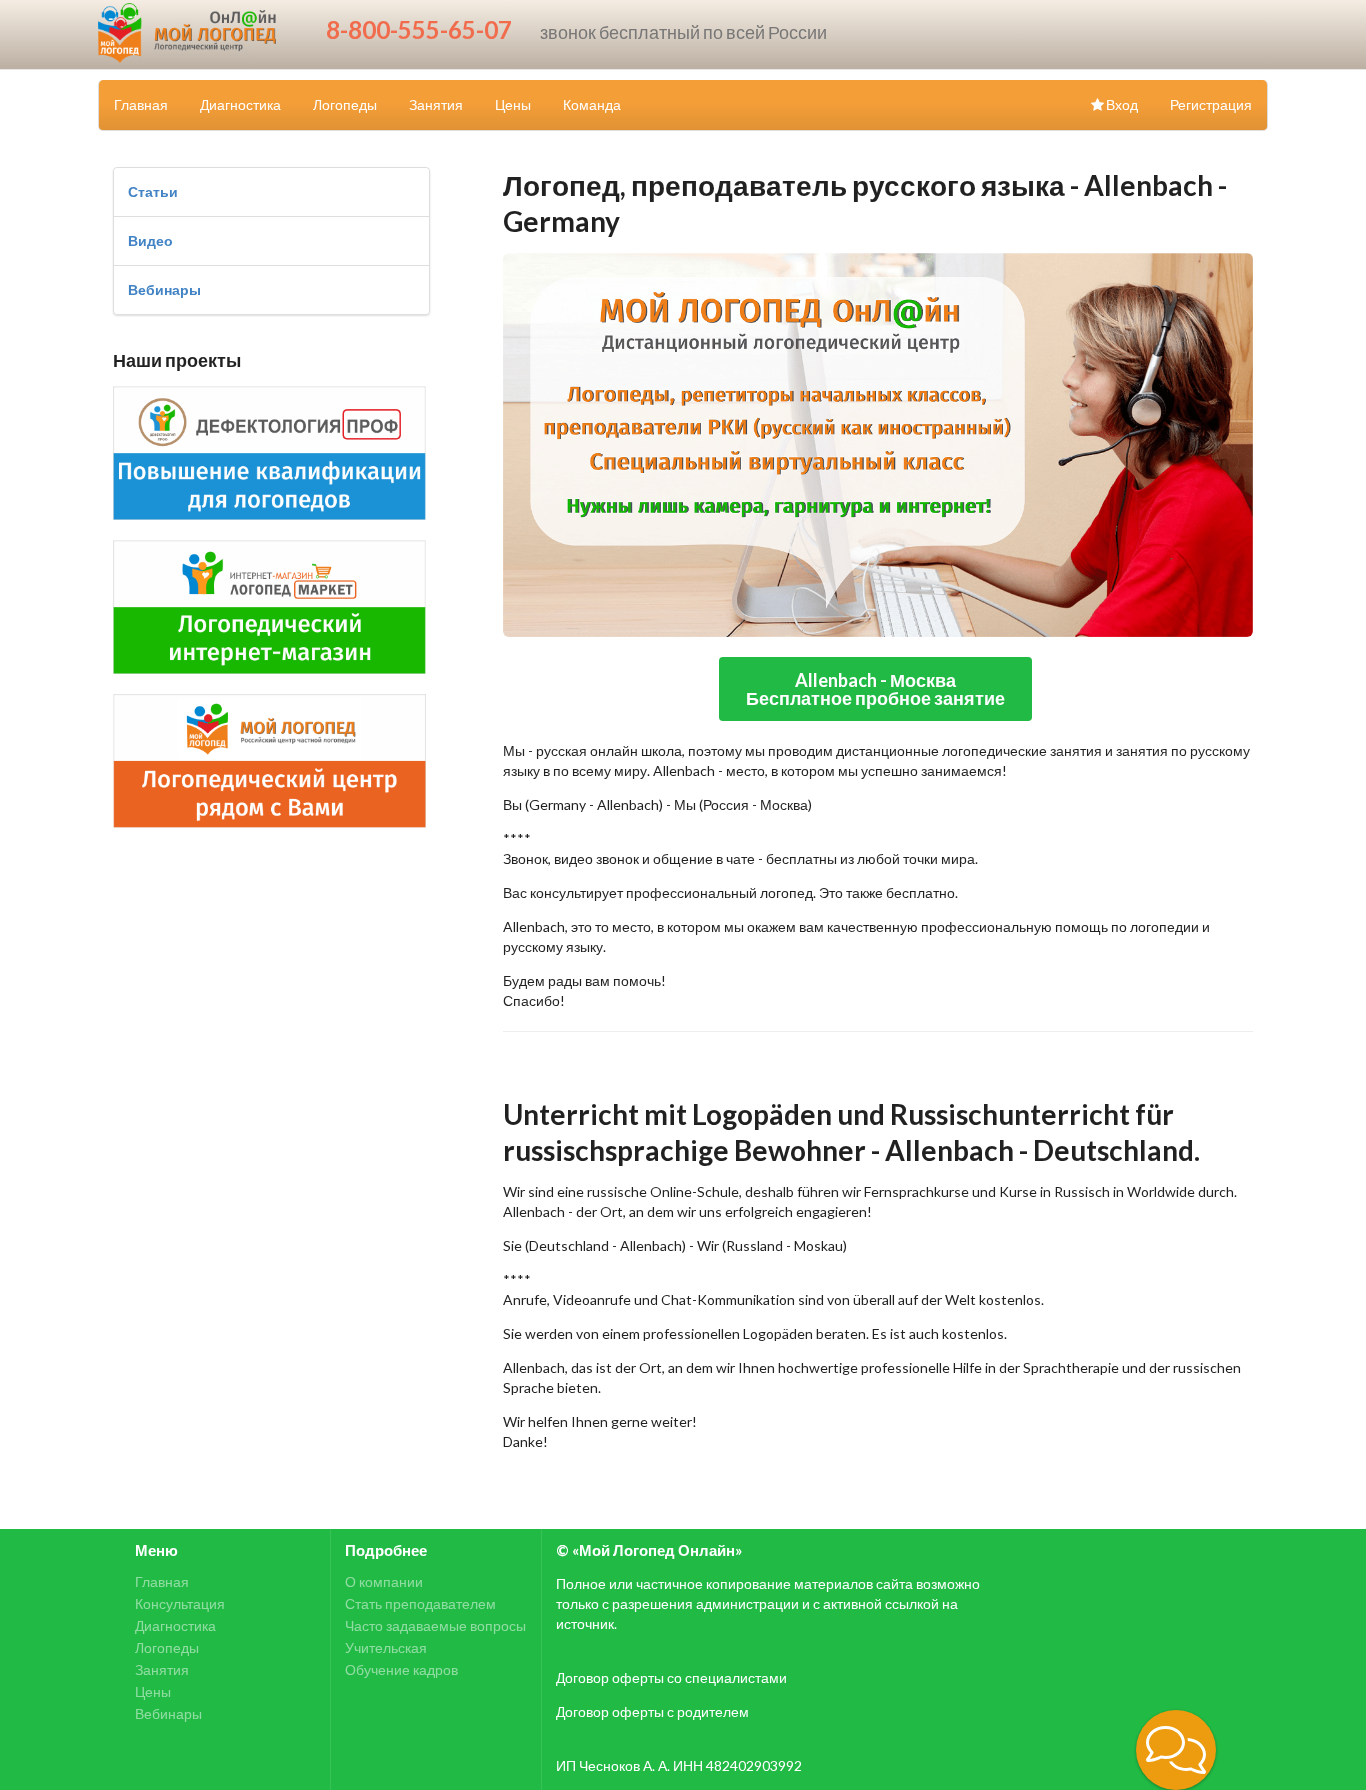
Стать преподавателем (420, 1603)
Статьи (153, 191)
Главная (141, 104)
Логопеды (345, 104)
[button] (1176, 1750)
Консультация (180, 1603)
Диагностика (240, 104)
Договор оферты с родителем (652, 1711)
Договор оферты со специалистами (671, 1677)
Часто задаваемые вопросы (435, 1625)
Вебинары (164, 289)
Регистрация (1211, 104)
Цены (513, 104)
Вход (1122, 104)
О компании (384, 1582)
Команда (592, 104)
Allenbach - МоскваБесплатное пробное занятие (875, 689)
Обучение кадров (401, 1669)
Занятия (436, 104)
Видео (150, 240)
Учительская (386, 1647)
